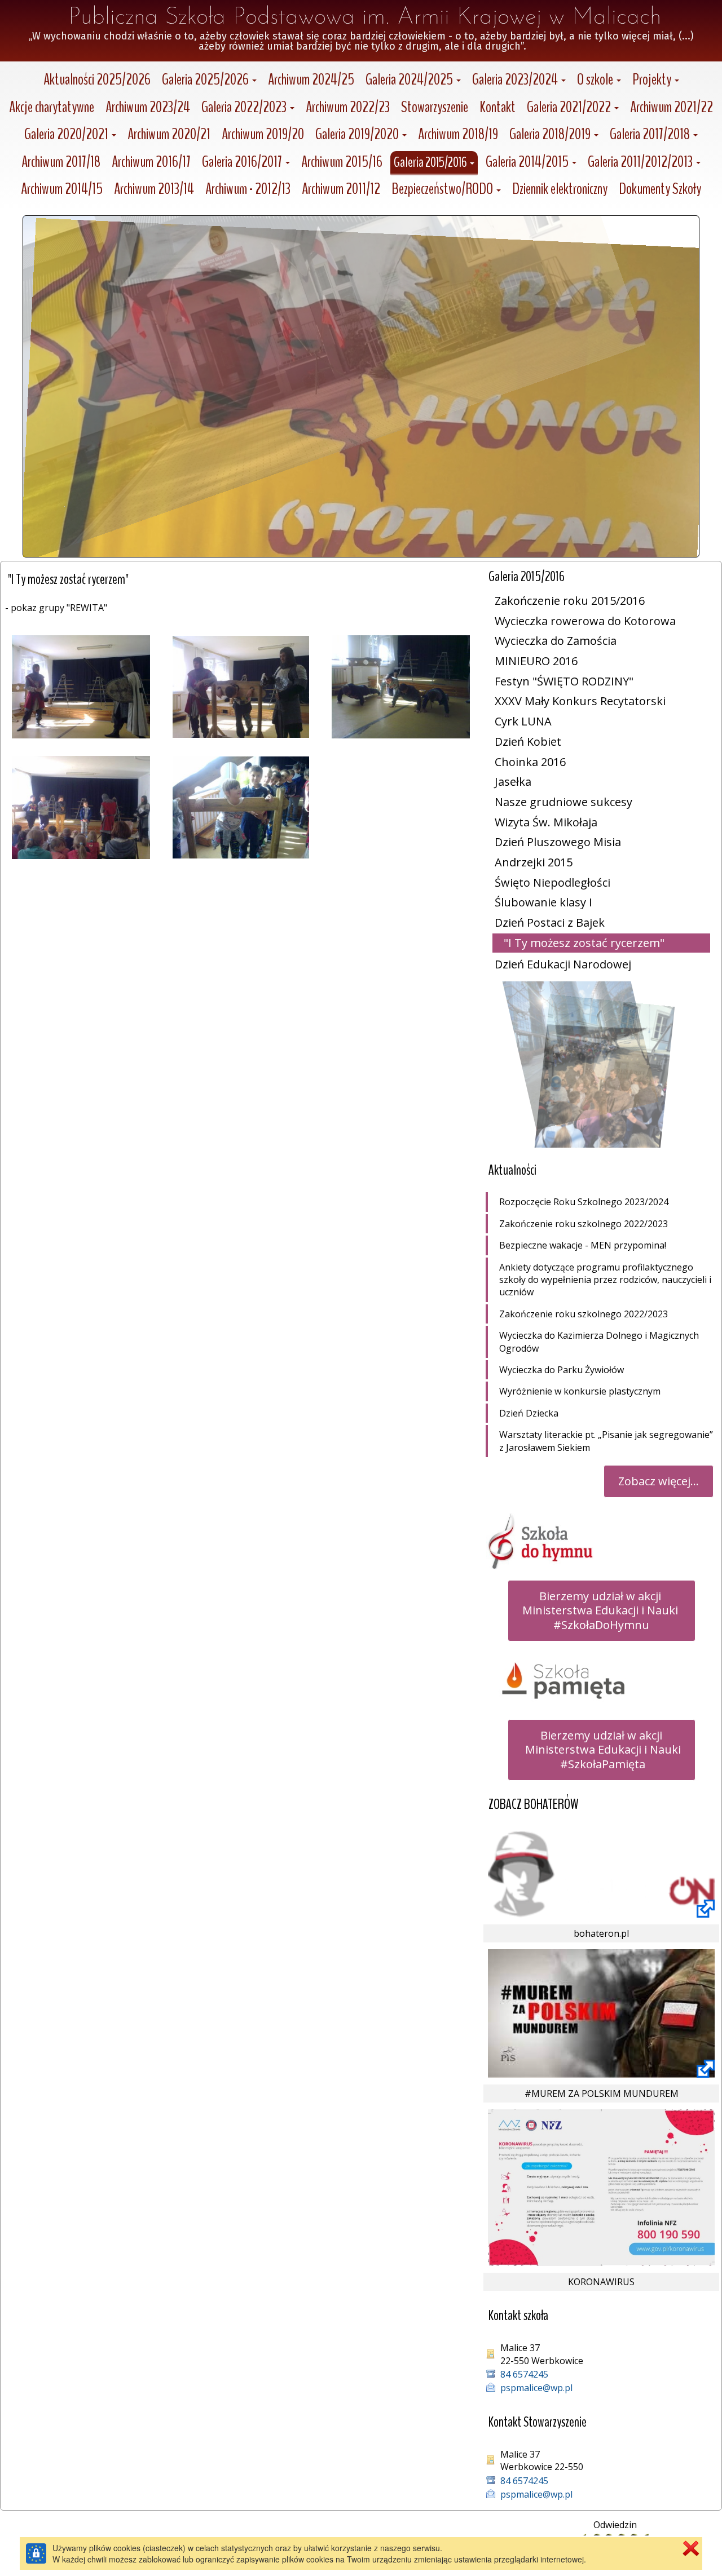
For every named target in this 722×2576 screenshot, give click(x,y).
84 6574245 (524, 2374)
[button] (209, 81)
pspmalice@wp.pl (536, 2388)
